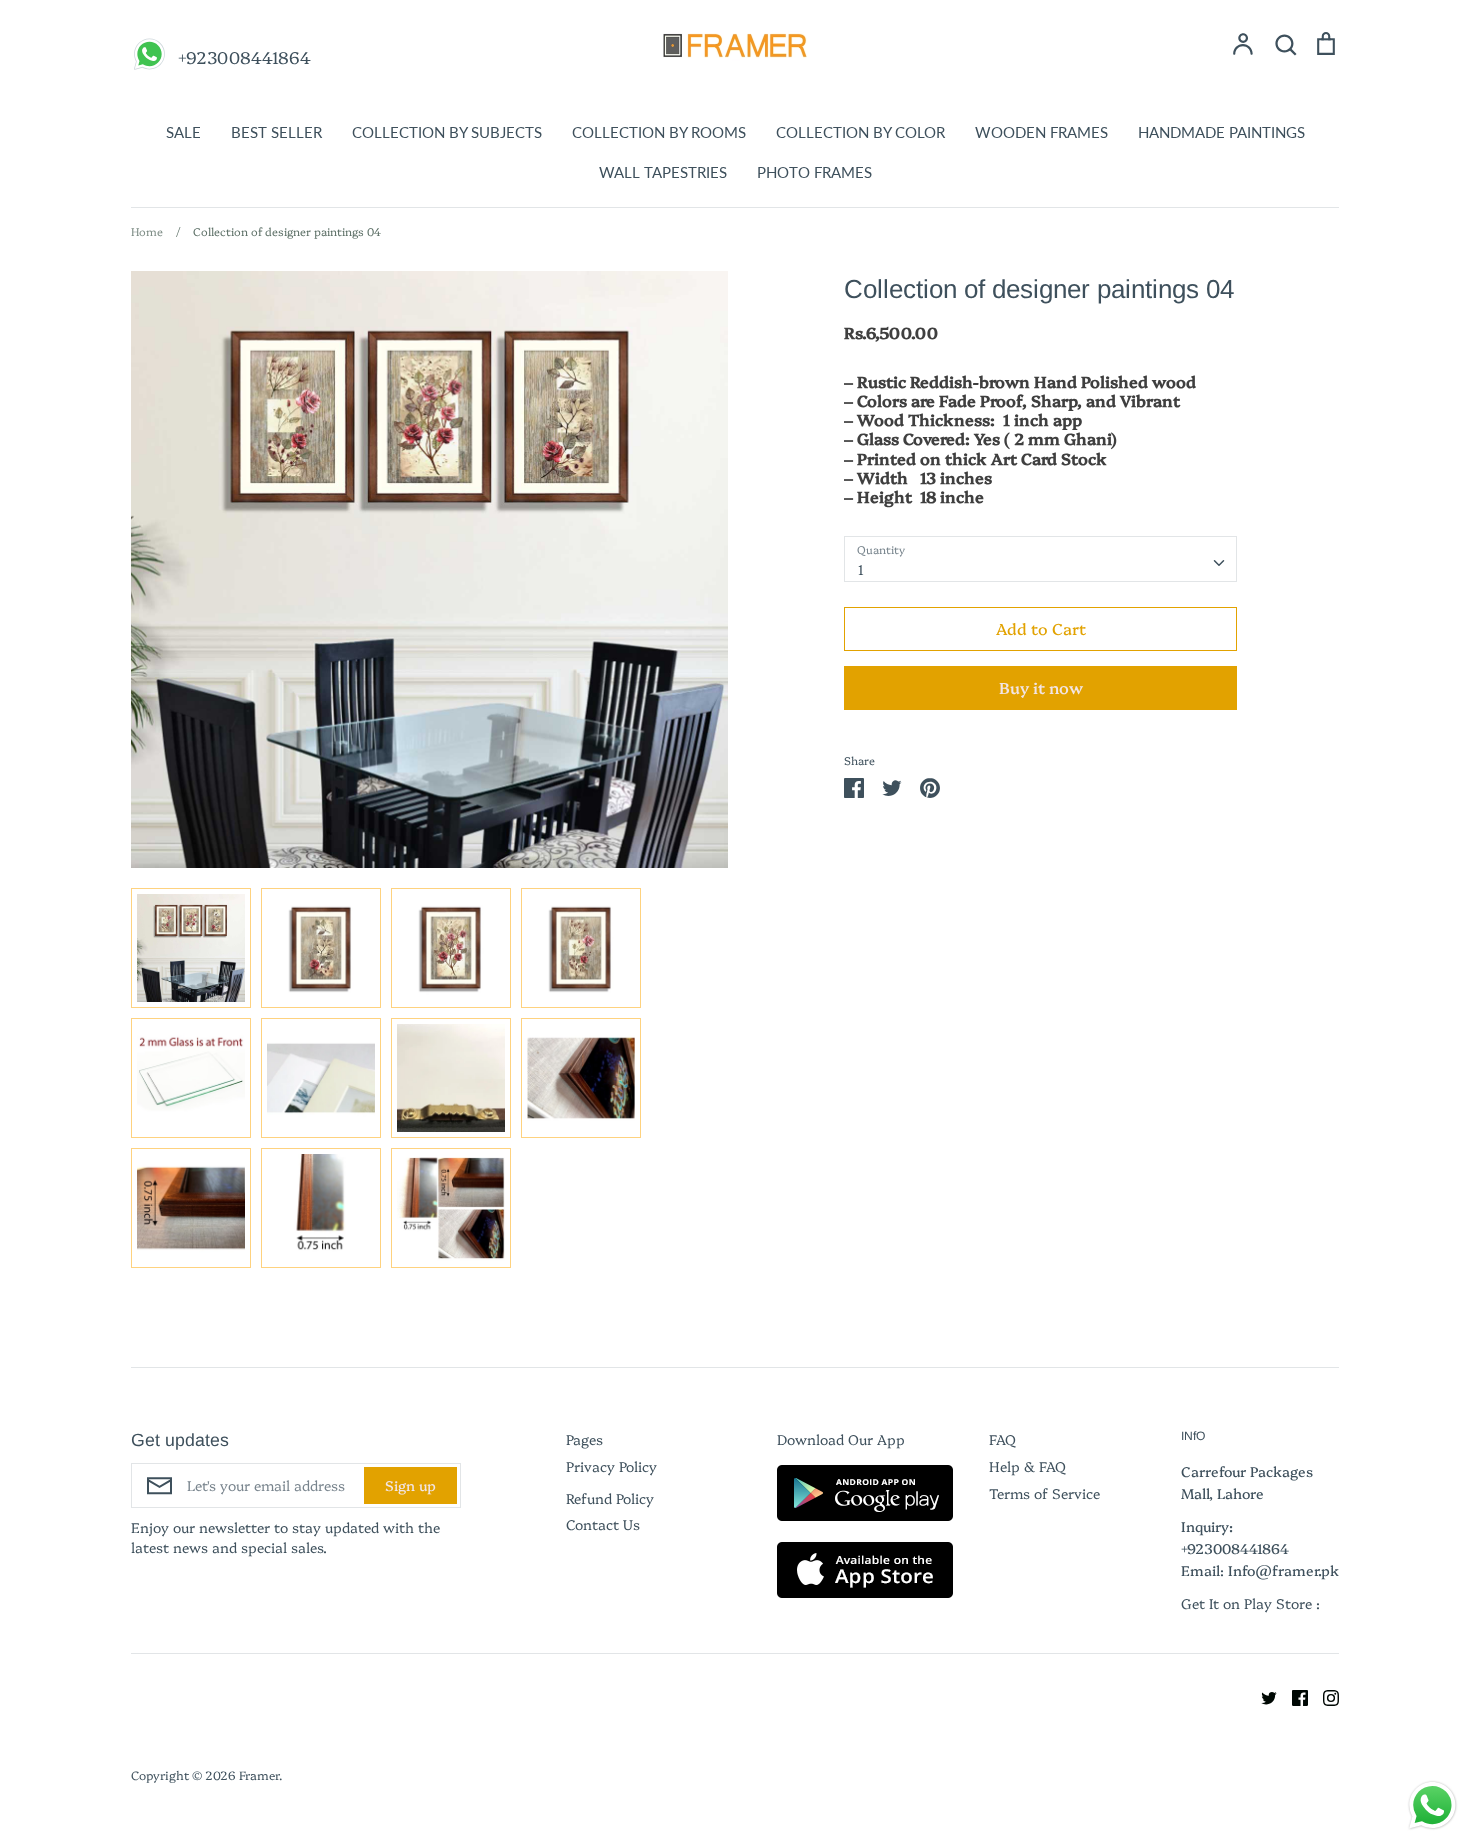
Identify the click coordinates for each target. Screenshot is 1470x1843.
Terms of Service (1044, 1493)
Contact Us (603, 1524)
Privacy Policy (611, 1466)
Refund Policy (610, 1498)
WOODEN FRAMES (1041, 132)
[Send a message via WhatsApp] (1432, 1805)
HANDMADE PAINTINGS (1221, 132)
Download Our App (841, 1439)
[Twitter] (1261, 1695)
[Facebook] (1292, 1695)
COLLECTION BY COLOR (860, 132)
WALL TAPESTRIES (663, 172)
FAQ (1002, 1439)
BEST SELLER (276, 132)
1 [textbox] (861, 569)
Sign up (410, 1485)
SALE (183, 132)
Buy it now (1041, 687)
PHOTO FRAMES (814, 172)
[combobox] (1040, 559)
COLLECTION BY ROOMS (659, 132)
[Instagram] (1323, 1695)
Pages (584, 1439)
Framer (259, 1774)
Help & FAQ (1027, 1466)
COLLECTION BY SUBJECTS (447, 132)
